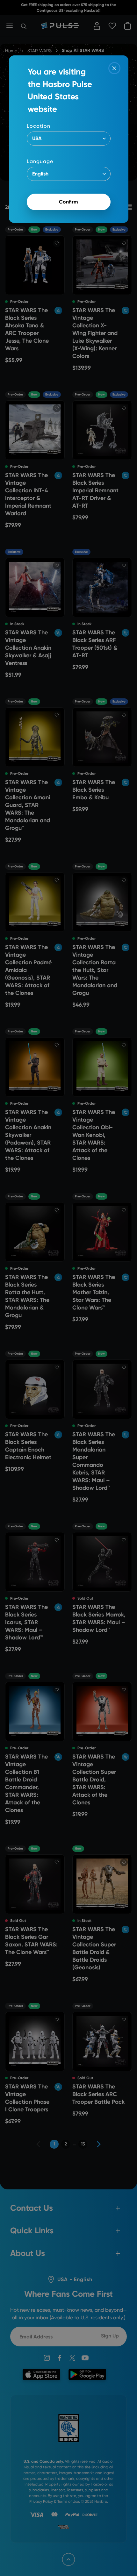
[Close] (114, 68)
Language (40, 161)
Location (39, 126)
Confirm (68, 202)
